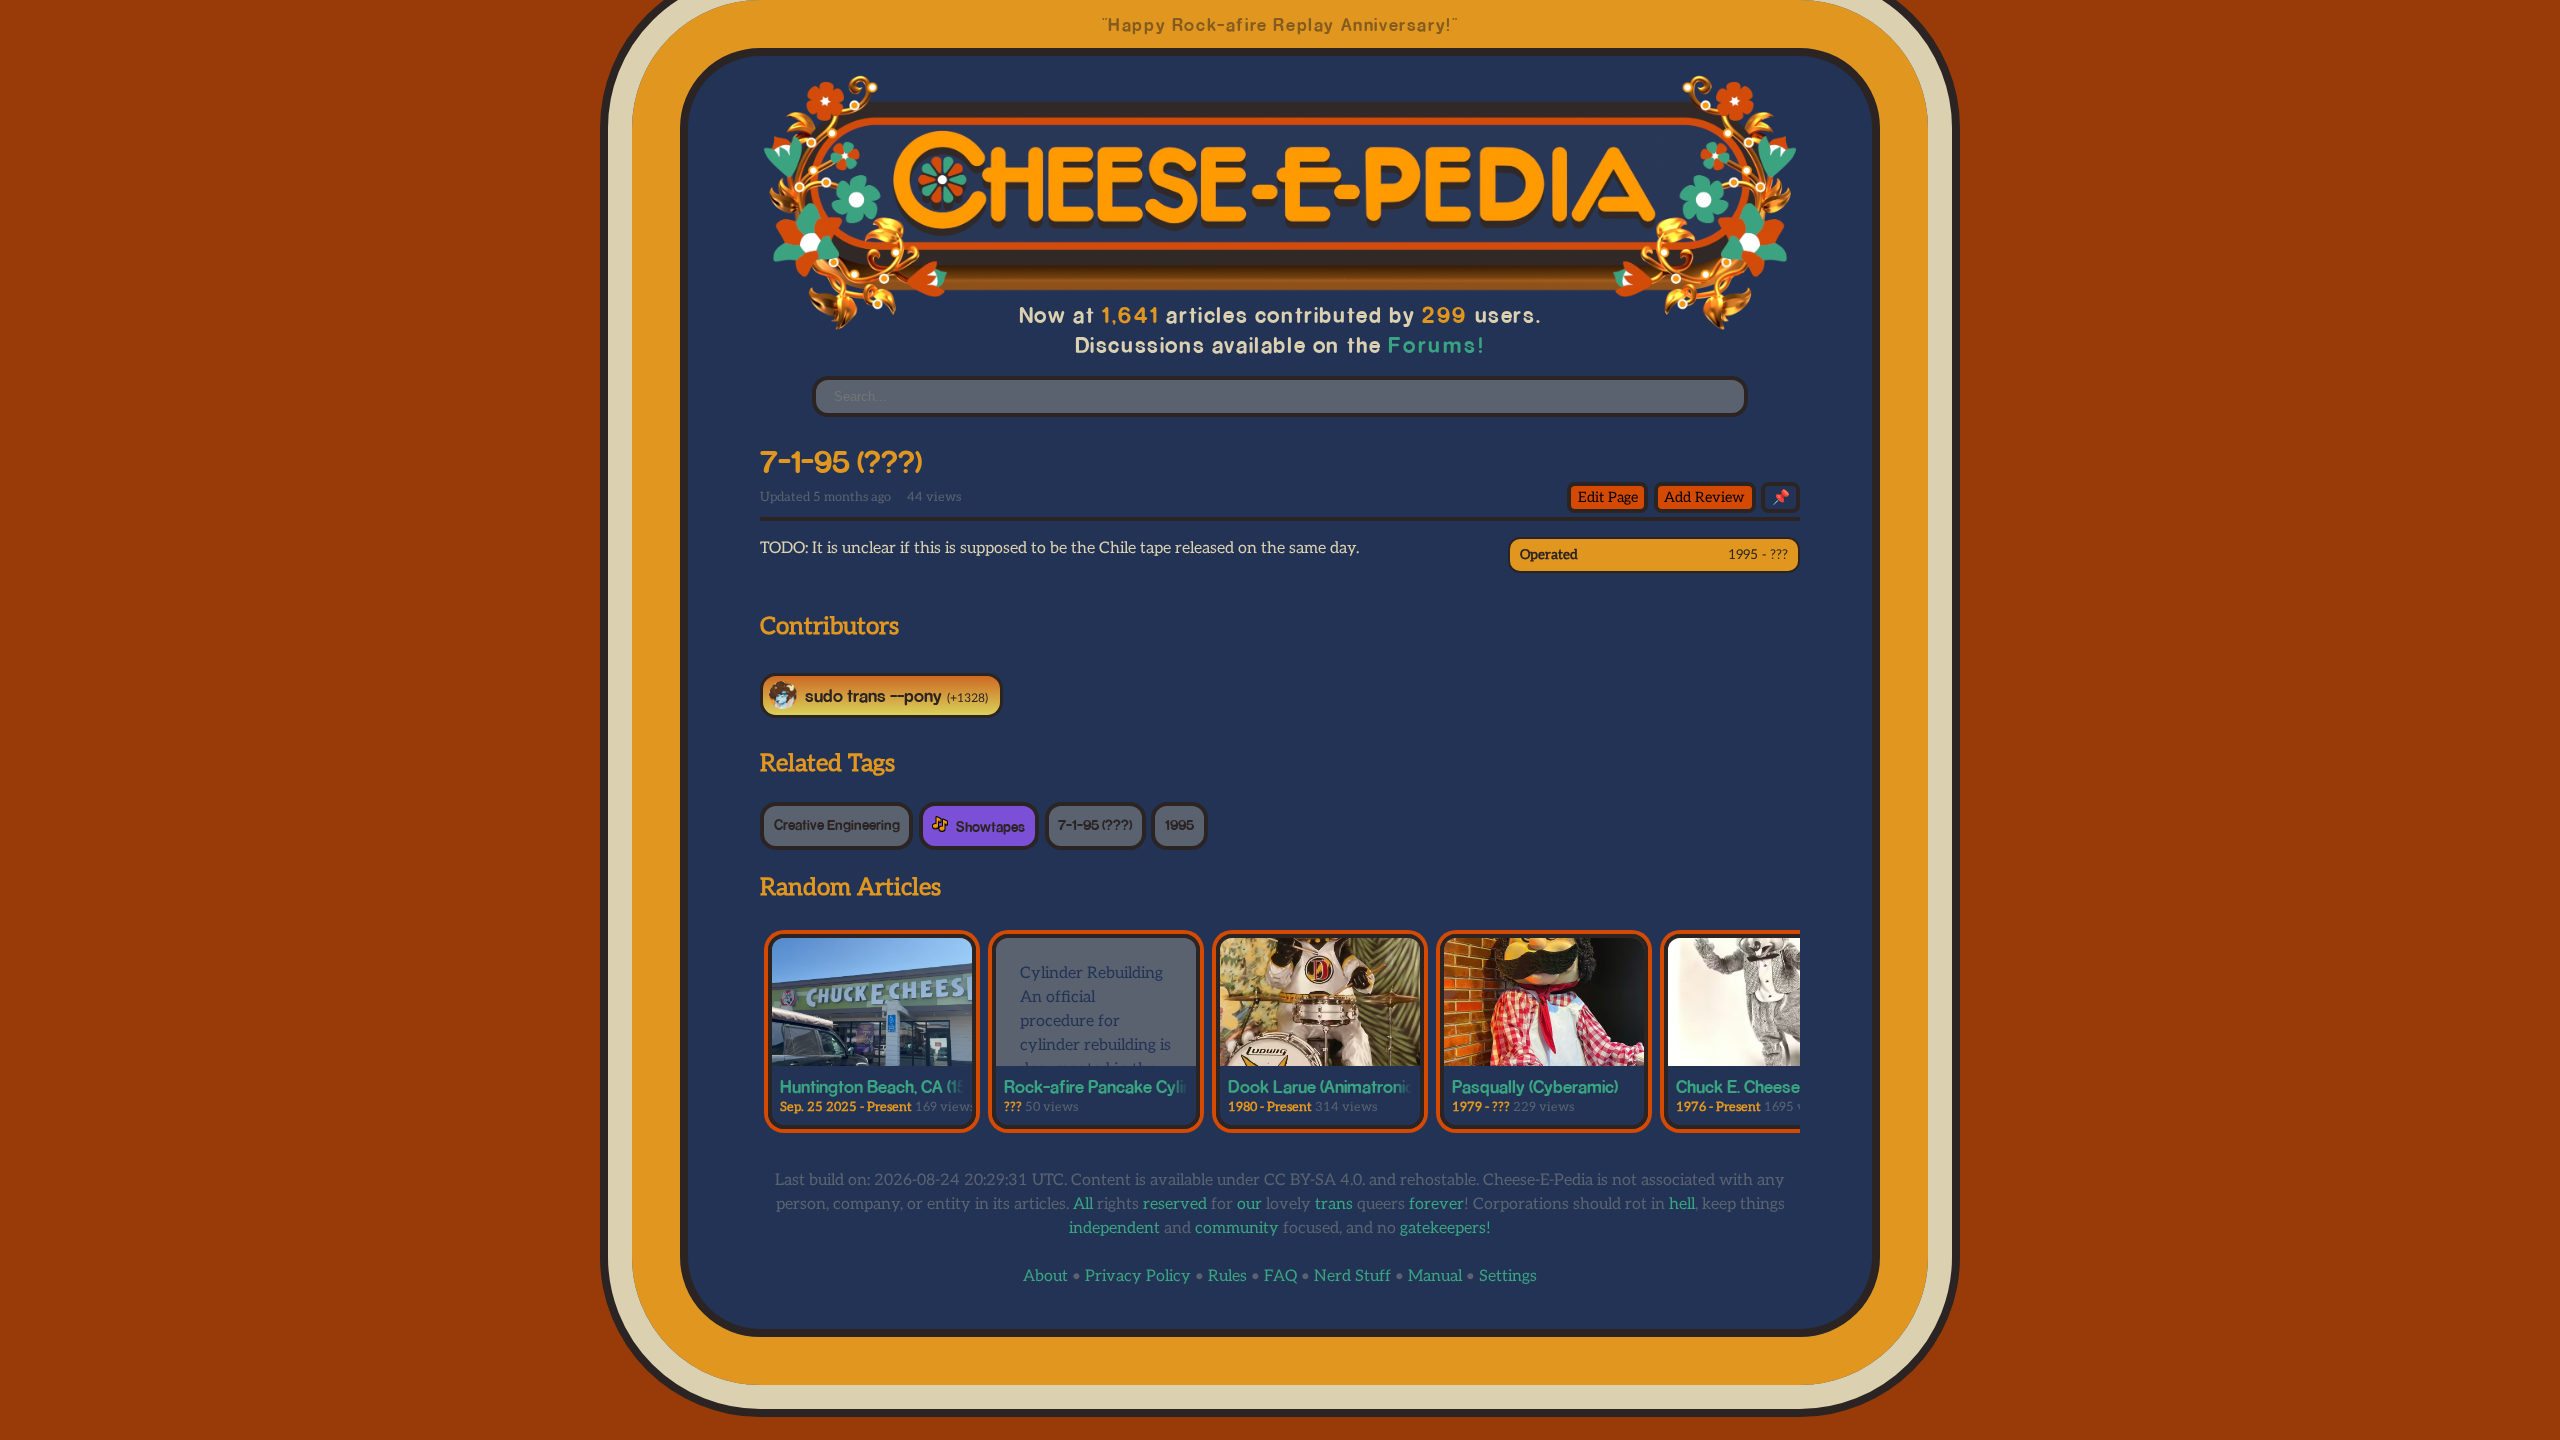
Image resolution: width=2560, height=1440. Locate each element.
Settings (1508, 1276)
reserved (1175, 1204)
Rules (1227, 1276)
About (1045, 1276)
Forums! (1436, 344)
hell (1682, 1204)
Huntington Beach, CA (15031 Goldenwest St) (947, 1086)
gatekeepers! (1445, 1228)
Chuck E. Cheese (1738, 1086)
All (1083, 1204)
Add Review (1704, 497)
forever (1436, 1204)
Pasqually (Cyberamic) (1535, 1086)
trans (1334, 1204)
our (1249, 1204)
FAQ (1280, 1276)
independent (1114, 1228)
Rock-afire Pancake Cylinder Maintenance (1160, 1086)
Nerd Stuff (1352, 1276)
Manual (1435, 1276)
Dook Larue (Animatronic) (1323, 1086)
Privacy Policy (1138, 1276)
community (1237, 1228)
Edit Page (1608, 497)
